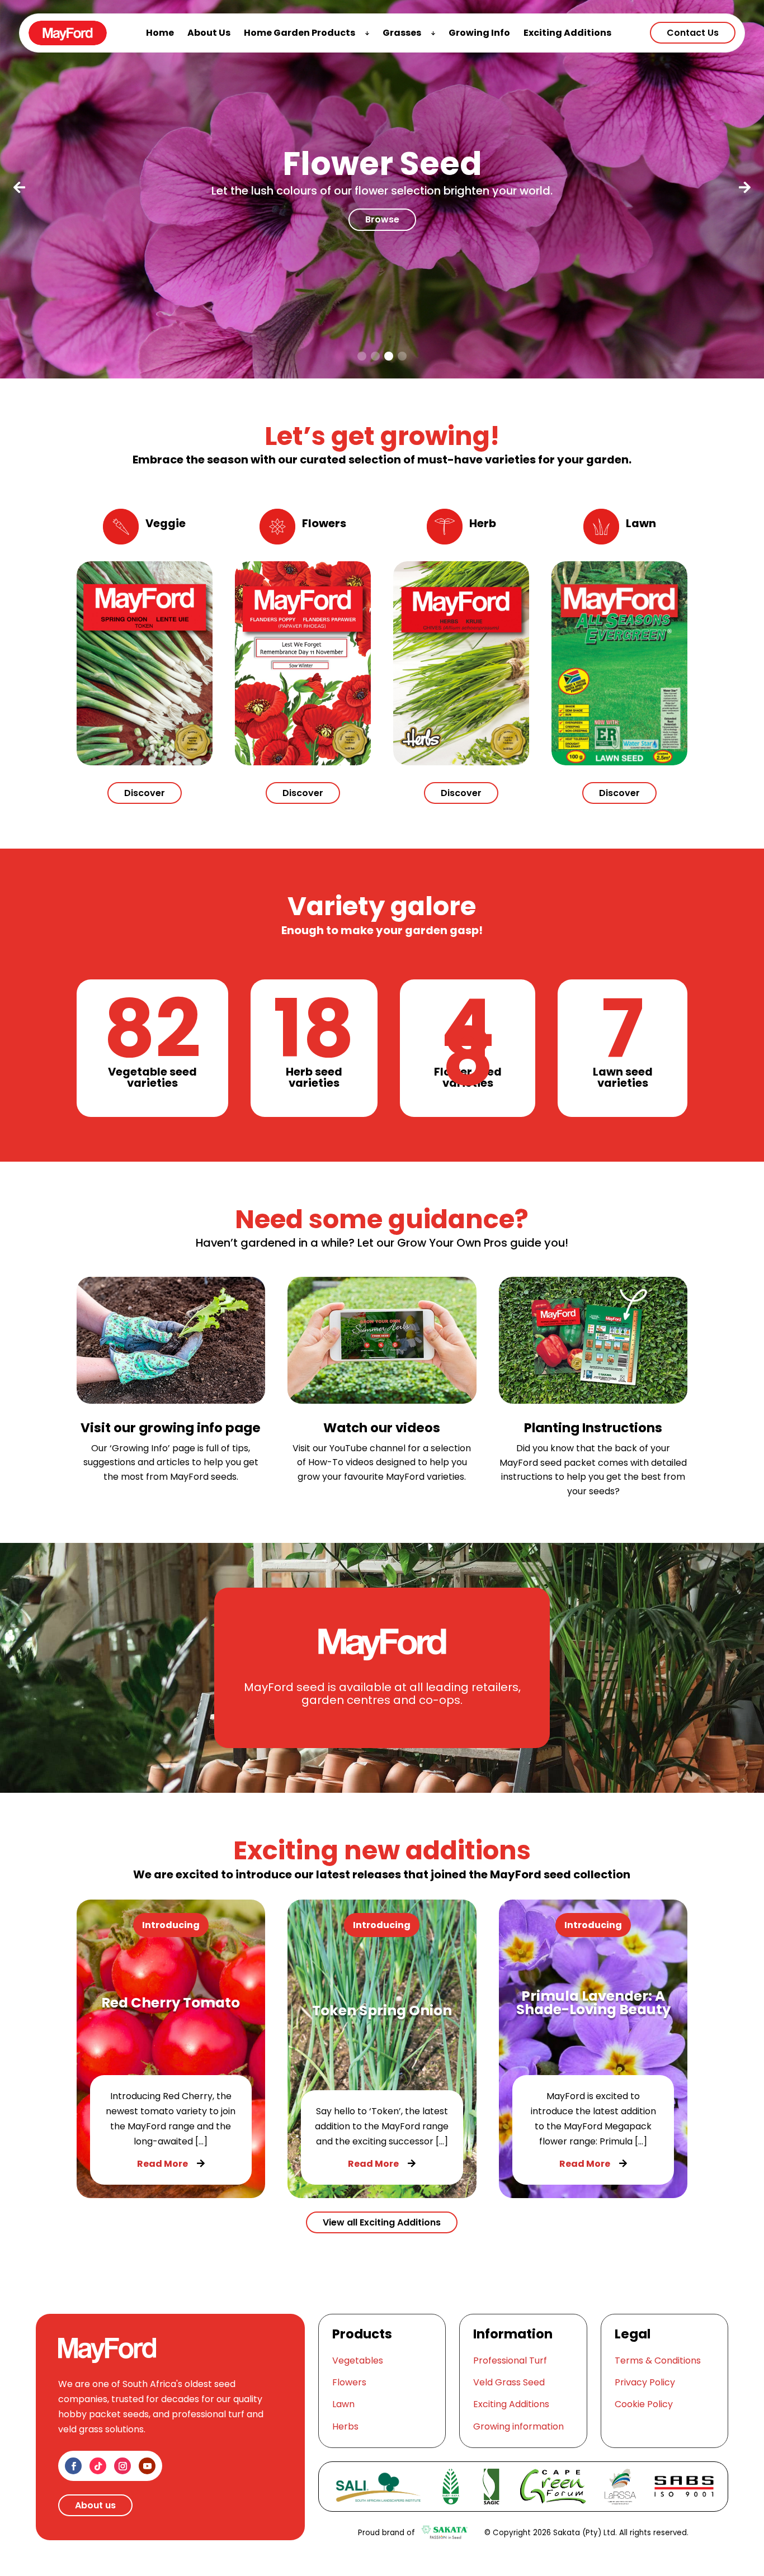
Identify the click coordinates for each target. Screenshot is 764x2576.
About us (95, 2505)
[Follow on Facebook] (73, 2466)
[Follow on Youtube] (147, 2466)
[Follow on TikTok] (98, 2466)
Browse (382, 219)
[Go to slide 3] (389, 356)
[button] (19, 189)
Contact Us (693, 33)
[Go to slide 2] (375, 356)
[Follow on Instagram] (122, 2466)
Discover (145, 793)
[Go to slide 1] (362, 356)
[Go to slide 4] (402, 356)
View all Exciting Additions (382, 2222)
